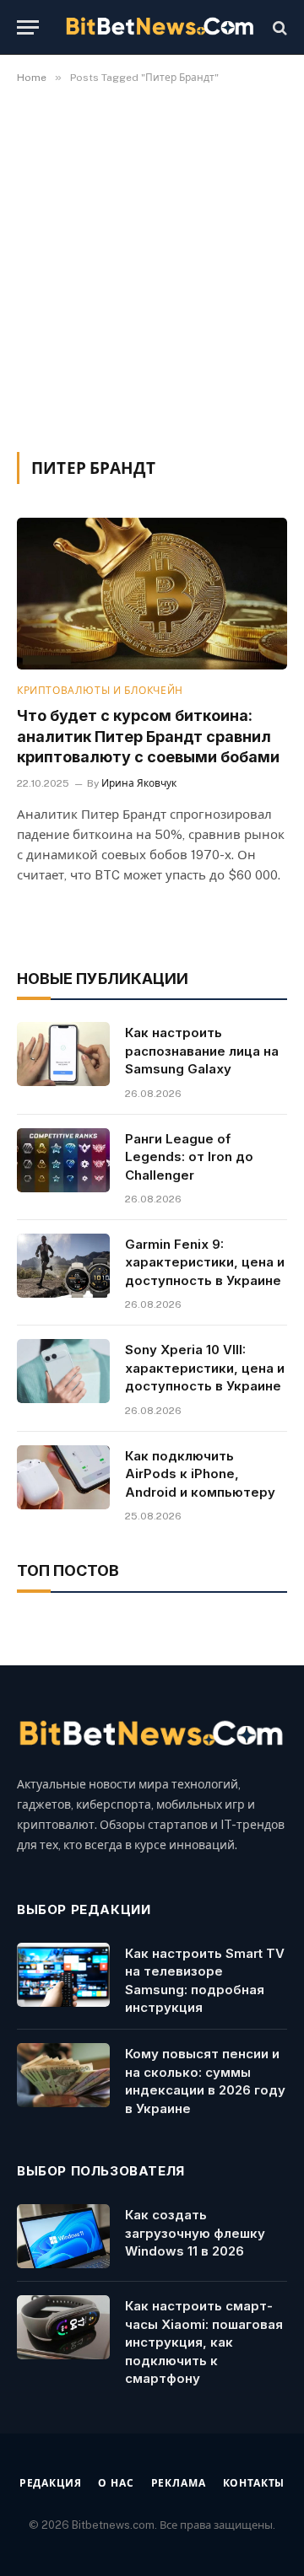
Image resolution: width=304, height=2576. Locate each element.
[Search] (278, 27)
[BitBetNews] (160, 27)
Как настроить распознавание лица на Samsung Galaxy (202, 1051)
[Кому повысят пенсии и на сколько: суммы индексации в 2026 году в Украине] (63, 2075)
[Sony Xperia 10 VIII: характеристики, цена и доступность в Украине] (63, 1371)
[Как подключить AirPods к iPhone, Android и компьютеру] (63, 1477)
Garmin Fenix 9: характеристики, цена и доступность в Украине (205, 1262)
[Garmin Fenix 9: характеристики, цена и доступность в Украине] (63, 1266)
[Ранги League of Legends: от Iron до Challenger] (63, 1160)
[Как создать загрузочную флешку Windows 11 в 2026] (63, 2236)
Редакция (51, 2483)
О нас (116, 2483)
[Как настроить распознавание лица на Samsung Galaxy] (63, 1054)
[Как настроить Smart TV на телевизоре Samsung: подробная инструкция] (63, 1975)
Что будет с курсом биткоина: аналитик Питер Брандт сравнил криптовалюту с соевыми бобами (148, 736)
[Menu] (28, 27)
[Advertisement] (152, 265)
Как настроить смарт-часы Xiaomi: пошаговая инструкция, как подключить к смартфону (204, 2342)
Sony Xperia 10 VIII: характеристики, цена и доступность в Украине (205, 1368)
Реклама (179, 2483)
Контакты (254, 2483)
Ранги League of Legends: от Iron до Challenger (189, 1157)
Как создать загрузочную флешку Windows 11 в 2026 (195, 2233)
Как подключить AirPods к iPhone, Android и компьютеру (200, 1474)
